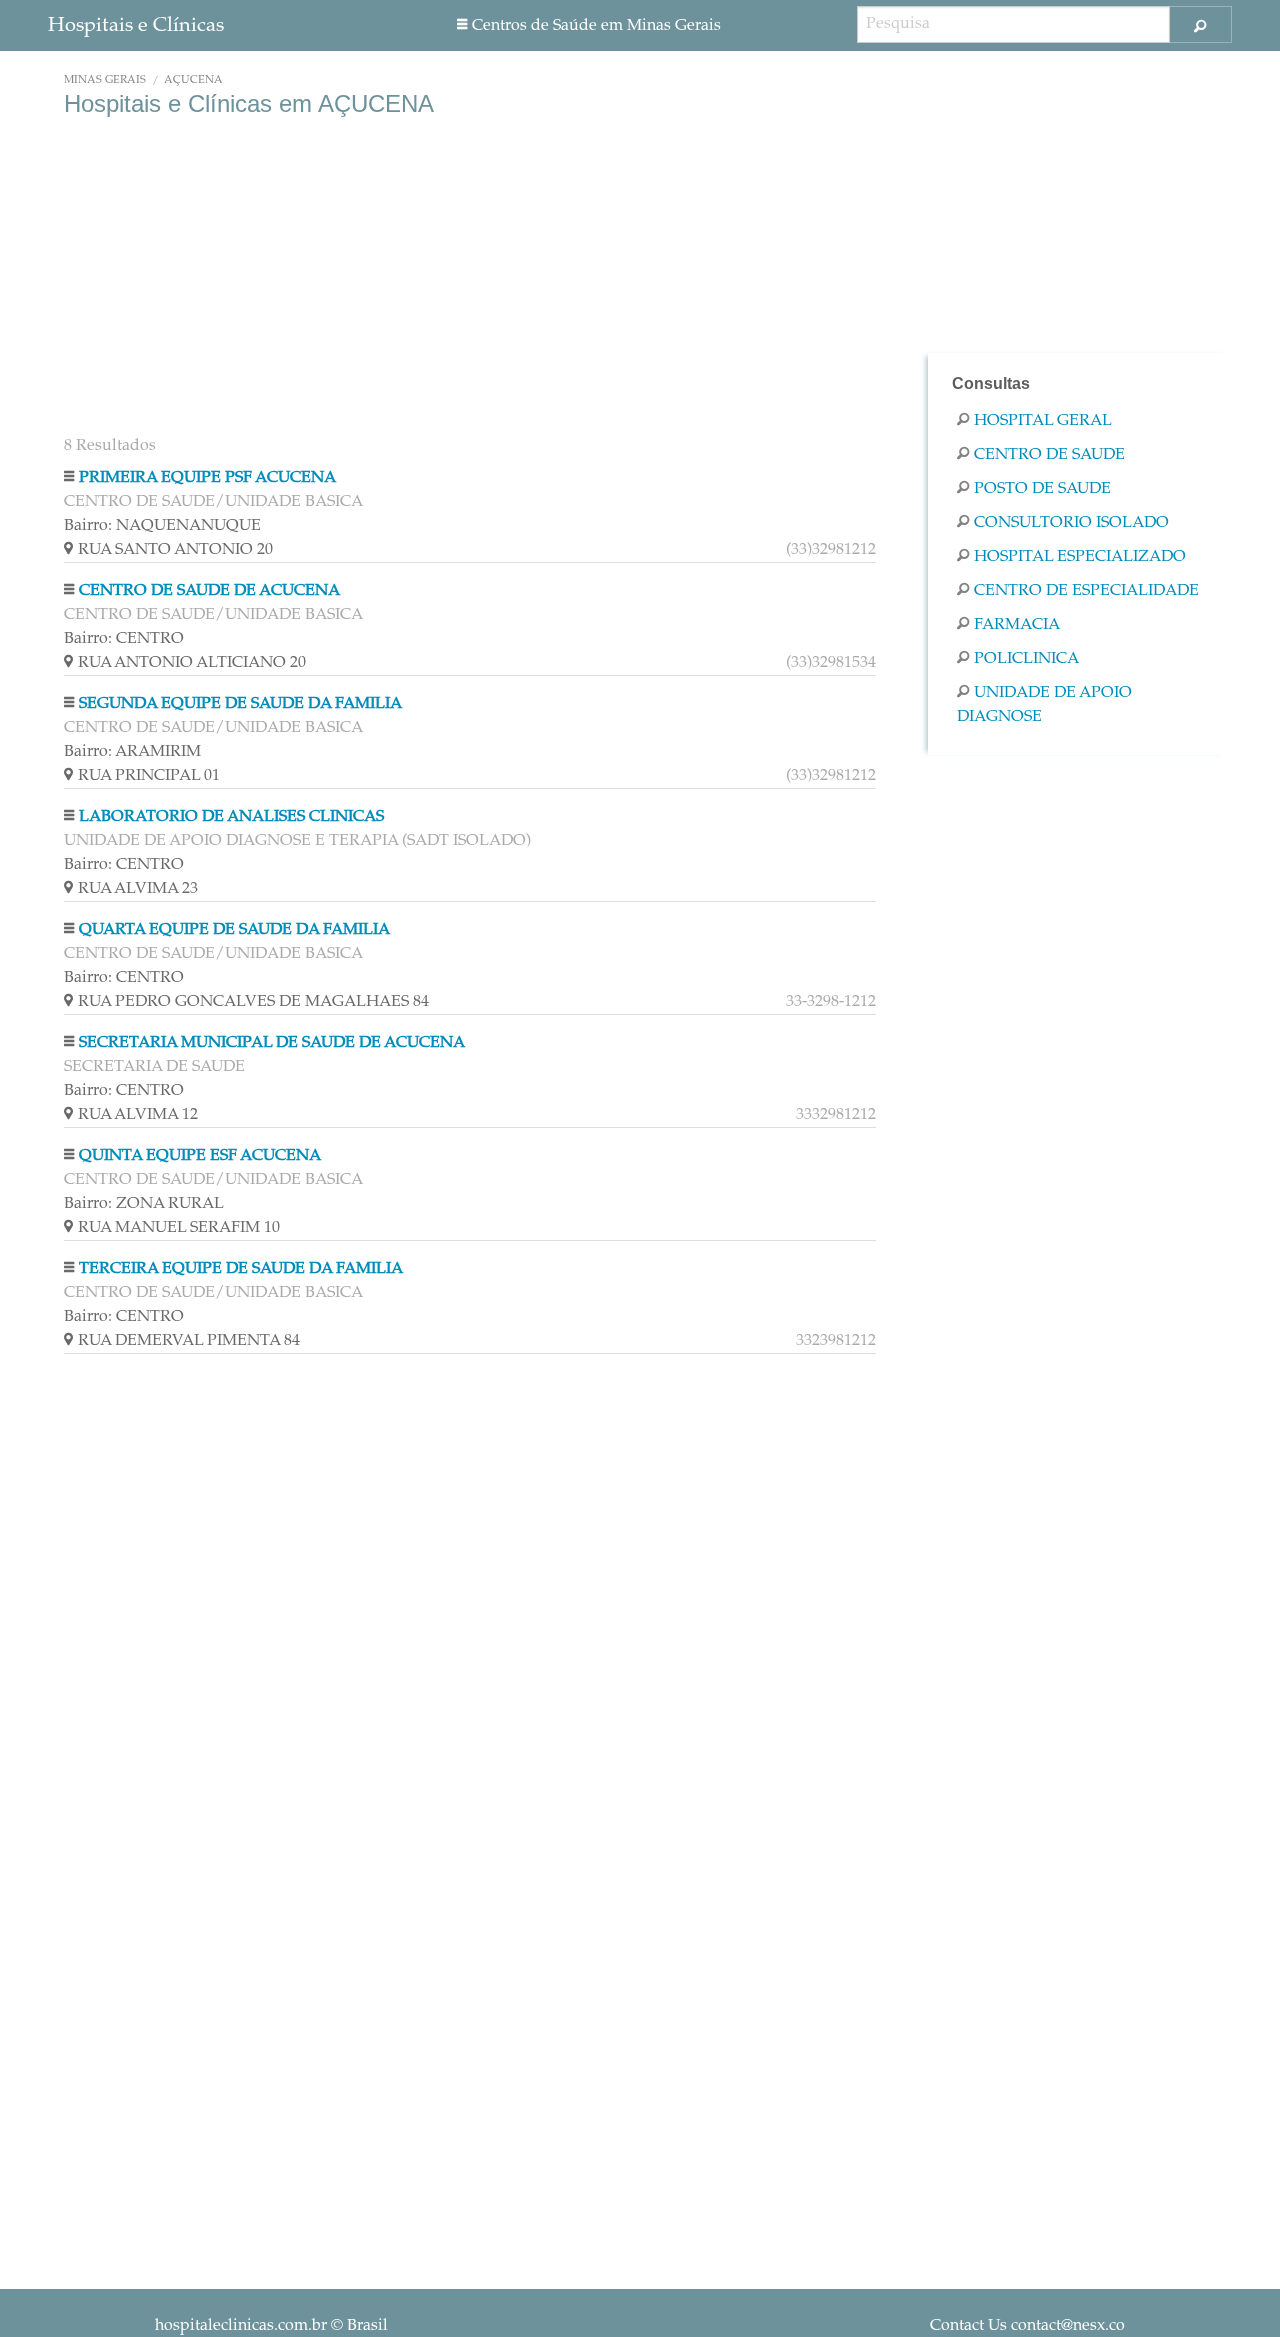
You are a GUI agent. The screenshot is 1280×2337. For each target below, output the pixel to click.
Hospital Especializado (1080, 557)
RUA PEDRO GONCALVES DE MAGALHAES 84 (477, 1002)
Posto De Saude (1042, 489)
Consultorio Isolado (1071, 523)
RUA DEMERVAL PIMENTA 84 (477, 1341)
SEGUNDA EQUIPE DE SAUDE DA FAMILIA (240, 704)
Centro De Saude (1049, 455)
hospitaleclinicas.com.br (241, 2326)
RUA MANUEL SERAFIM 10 (179, 1228)
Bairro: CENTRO (124, 639)
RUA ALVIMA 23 (138, 889)
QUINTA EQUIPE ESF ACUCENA (200, 1156)
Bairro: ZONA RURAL (144, 1204)
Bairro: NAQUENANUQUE (162, 526)
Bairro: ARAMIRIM (132, 752)
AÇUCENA (193, 80)
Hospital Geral (1043, 421)
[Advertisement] (470, 278)
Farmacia (1017, 625)
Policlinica (1026, 659)
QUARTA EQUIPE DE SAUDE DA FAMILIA (234, 930)
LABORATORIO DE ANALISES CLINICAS (231, 817)
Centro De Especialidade (1086, 591)
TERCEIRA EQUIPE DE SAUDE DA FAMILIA (241, 1269)
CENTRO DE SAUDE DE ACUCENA (209, 591)
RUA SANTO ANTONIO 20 (477, 550)
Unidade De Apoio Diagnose (1044, 705)
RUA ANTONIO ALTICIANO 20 (477, 663)
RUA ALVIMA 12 (477, 1115)
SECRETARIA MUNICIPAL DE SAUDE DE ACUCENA (272, 1043)
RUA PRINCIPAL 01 (477, 776)
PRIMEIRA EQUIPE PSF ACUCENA (207, 478)
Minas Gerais (105, 80)
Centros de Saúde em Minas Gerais (596, 26)
